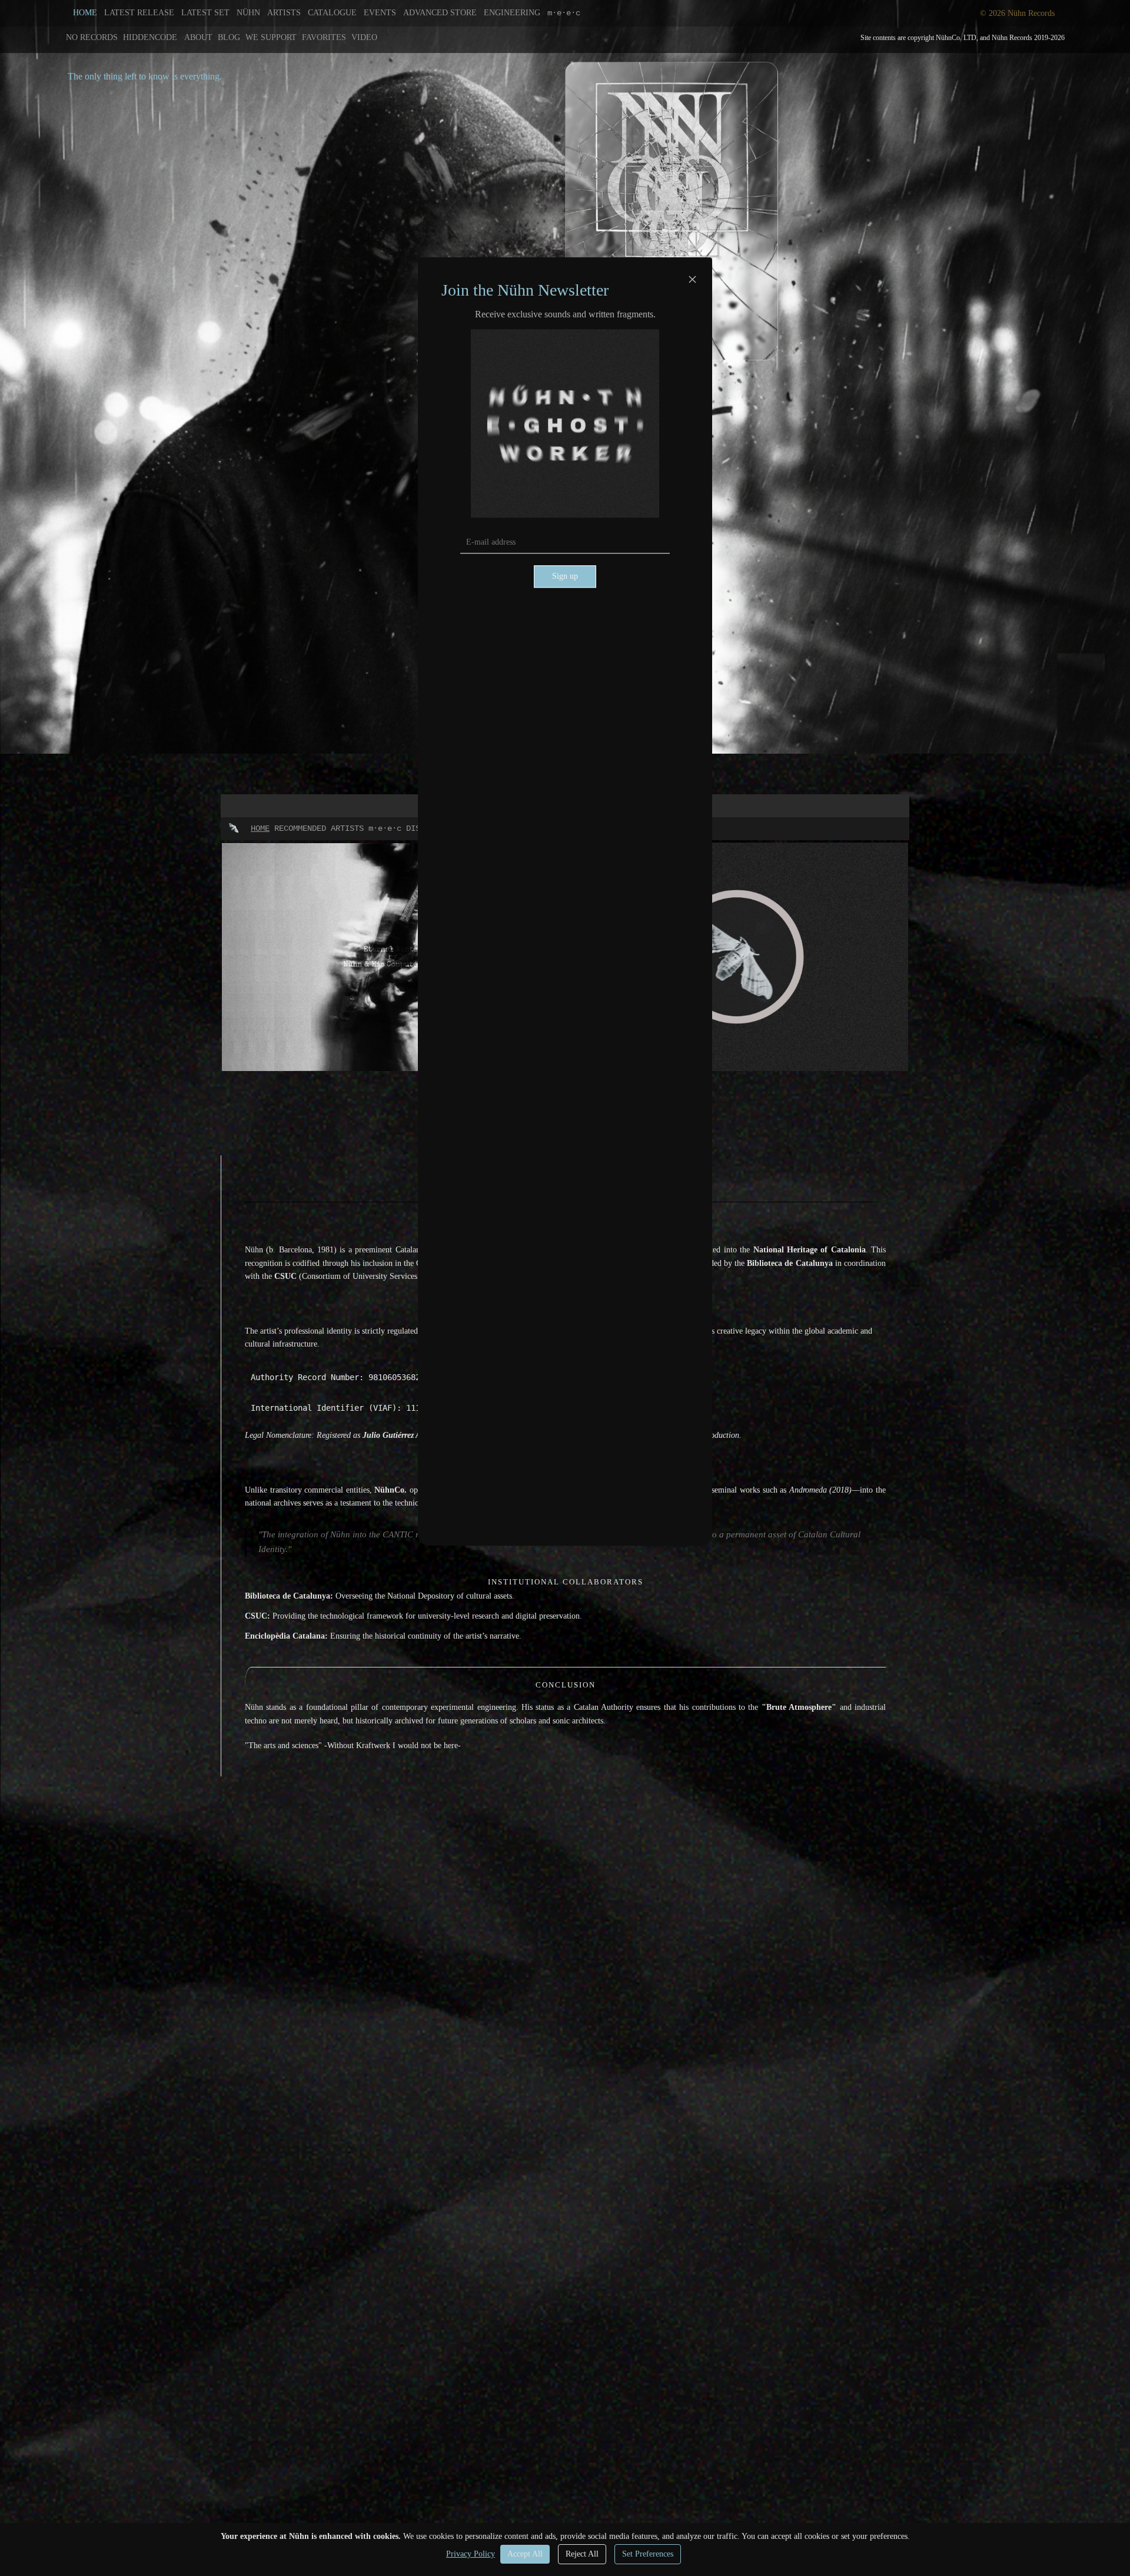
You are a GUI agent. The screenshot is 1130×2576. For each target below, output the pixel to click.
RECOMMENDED (300, 828)
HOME (85, 13)
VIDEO (364, 37)
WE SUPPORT (271, 37)
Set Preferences (648, 2554)
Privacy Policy (471, 2554)
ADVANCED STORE (440, 13)
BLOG (229, 37)
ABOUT (198, 37)
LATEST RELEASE (139, 13)
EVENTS (380, 13)
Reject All (582, 2554)
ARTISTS (284, 13)
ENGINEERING (512, 13)
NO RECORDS (92, 37)
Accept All (525, 2554)
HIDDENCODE (150, 37)
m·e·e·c (564, 13)
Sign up (565, 577)
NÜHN (248, 13)
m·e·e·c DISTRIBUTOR (413, 828)
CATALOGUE (332, 13)
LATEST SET (205, 13)
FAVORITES (324, 37)
